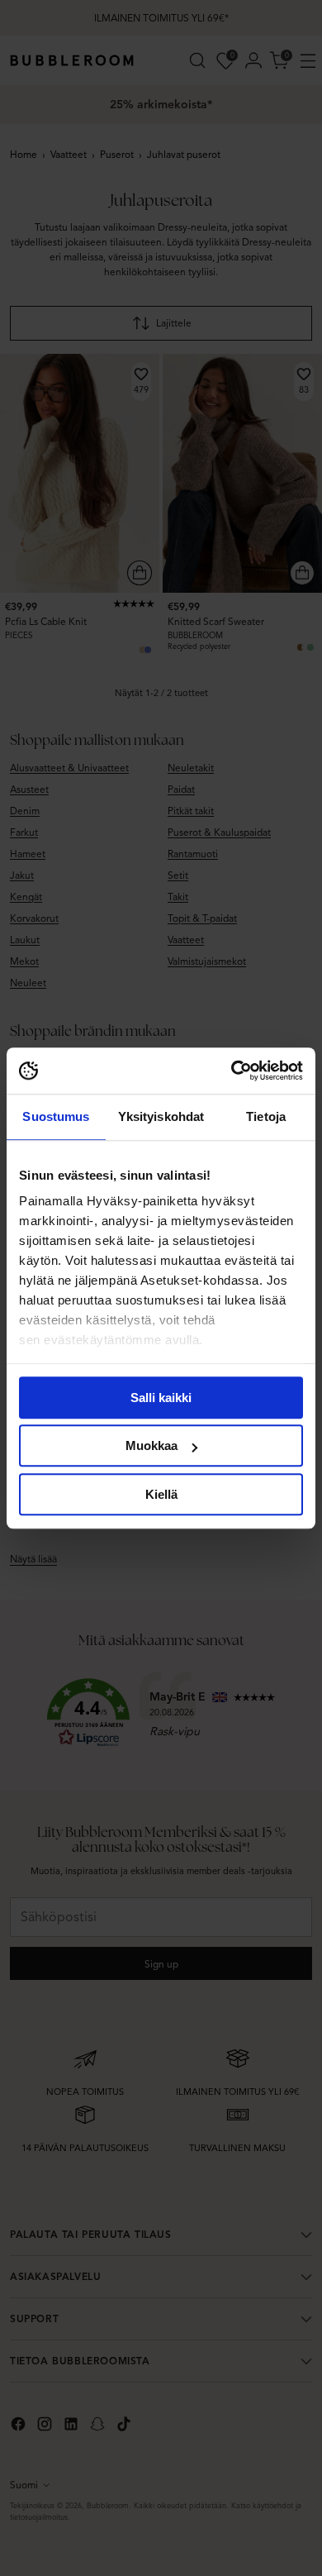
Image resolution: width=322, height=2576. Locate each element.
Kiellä (161, 1494)
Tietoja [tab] (266, 1116)
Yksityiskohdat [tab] (161, 1116)
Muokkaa (152, 1445)
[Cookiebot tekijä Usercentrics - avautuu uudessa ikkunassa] (232, 1071)
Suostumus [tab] (56, 1116)
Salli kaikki (161, 1398)
